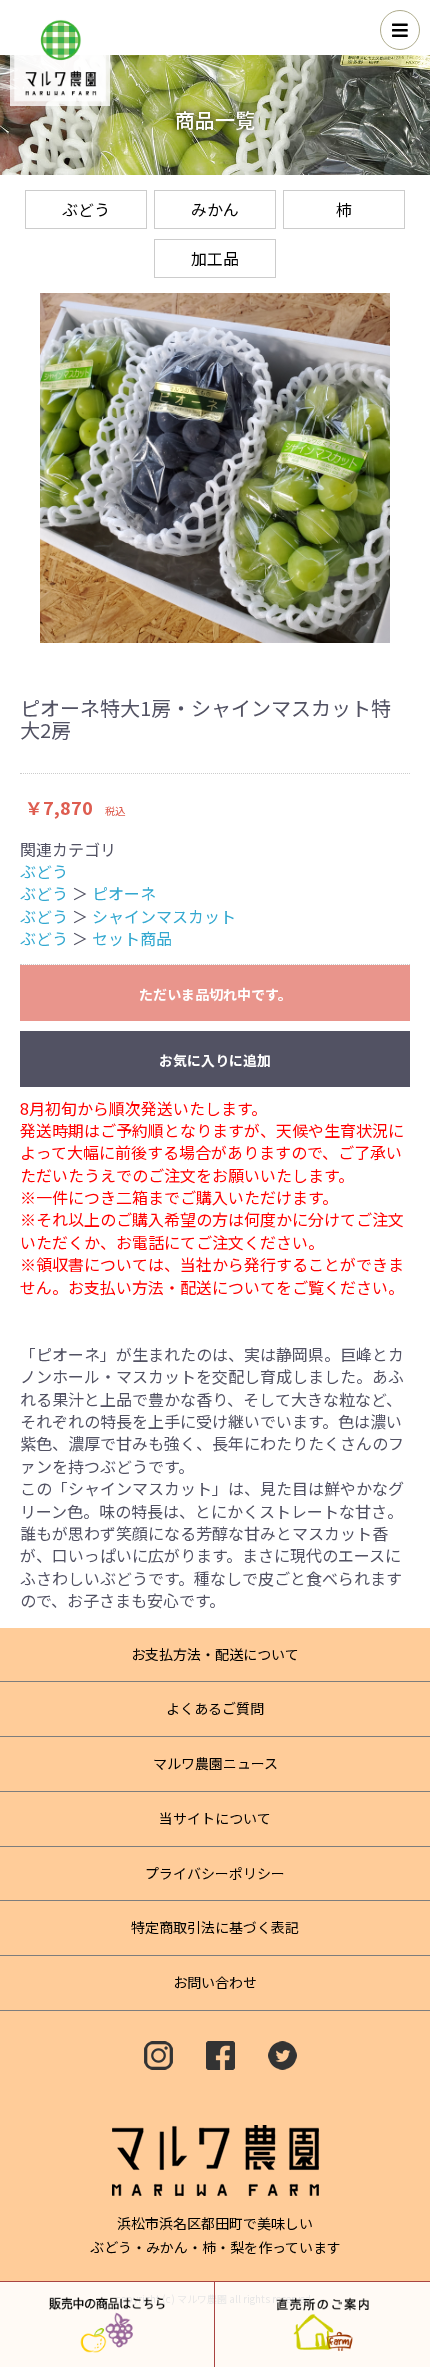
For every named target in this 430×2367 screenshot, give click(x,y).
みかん (215, 209)
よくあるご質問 (215, 1708)
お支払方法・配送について (215, 1654)
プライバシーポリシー (215, 1873)
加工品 (215, 258)
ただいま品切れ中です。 (215, 994)
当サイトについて (215, 1818)
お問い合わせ (215, 1982)
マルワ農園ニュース (215, 1763)
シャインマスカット (164, 916)
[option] (215, 468)
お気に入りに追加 (215, 1060)
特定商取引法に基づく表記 (215, 1927)
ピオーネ (124, 893)
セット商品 (132, 938)
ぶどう (86, 209)
